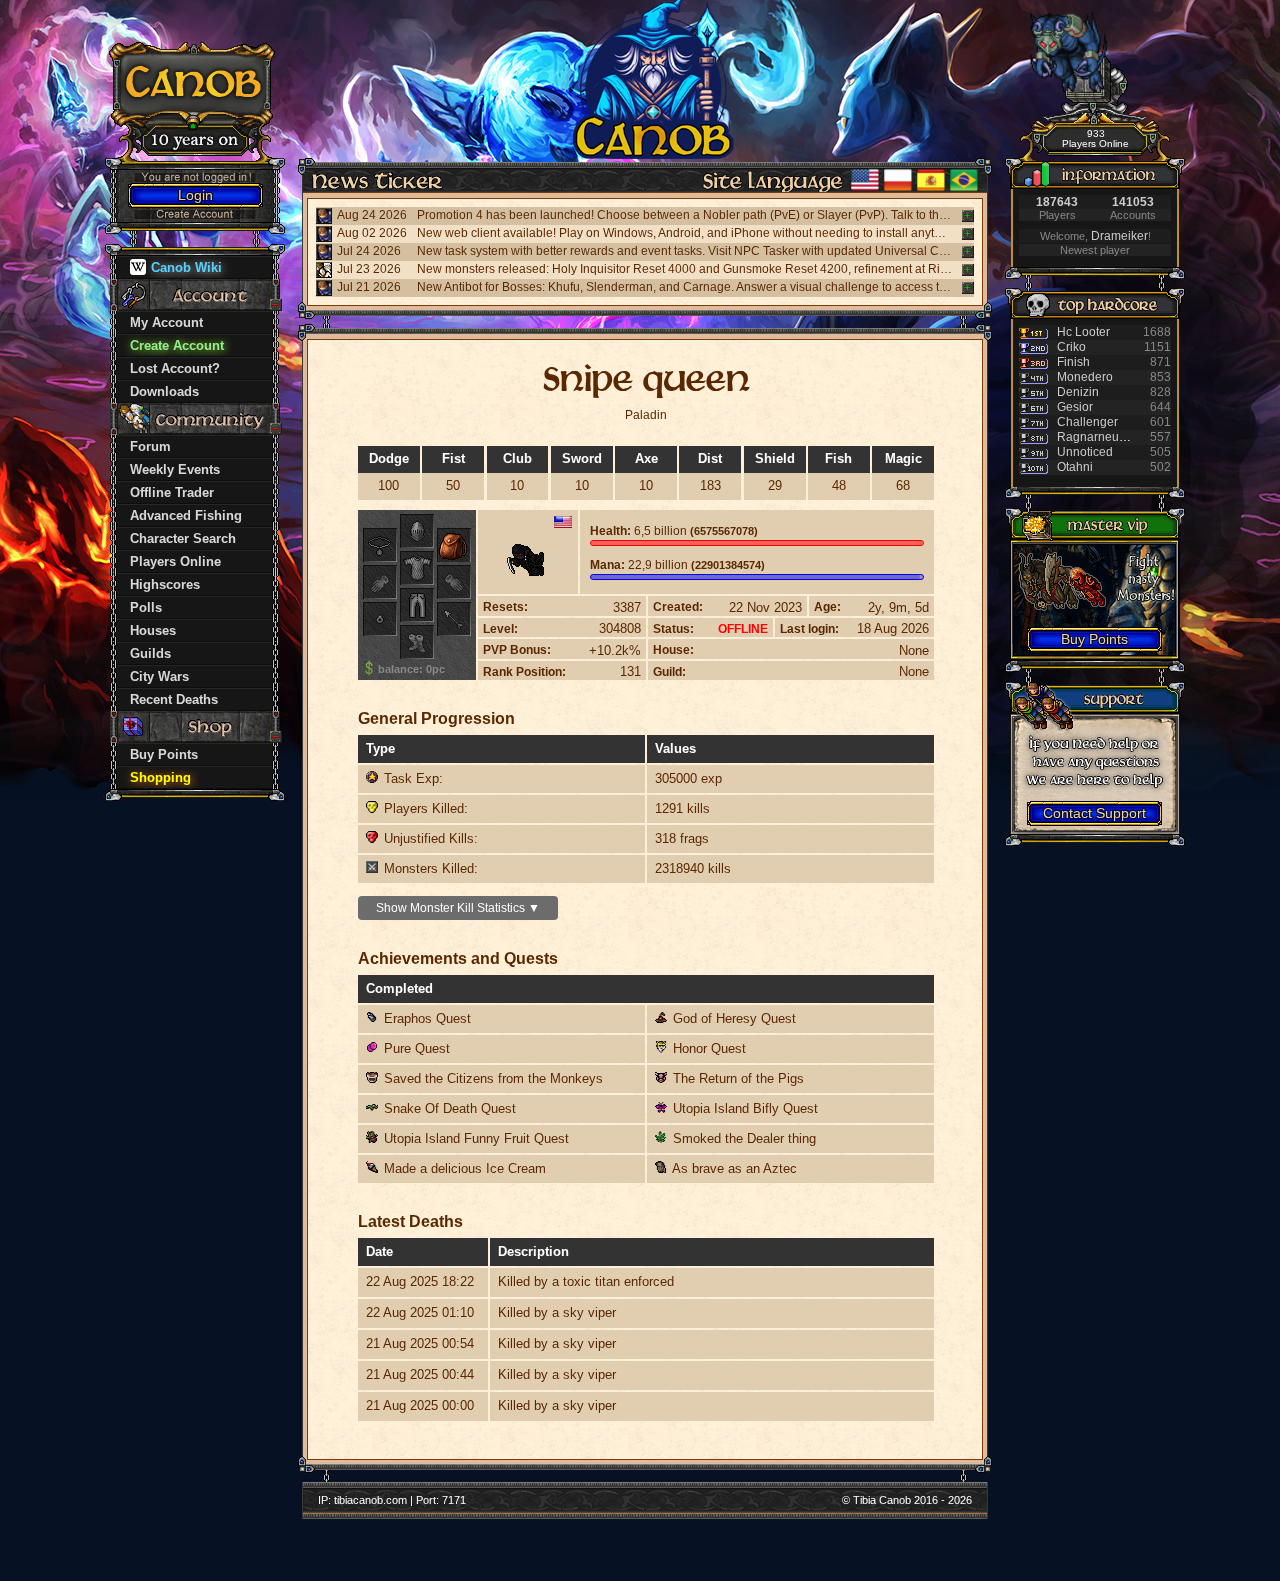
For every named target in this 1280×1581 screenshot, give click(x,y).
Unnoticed (1085, 452)
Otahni (1075, 467)
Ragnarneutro (1095, 437)
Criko (1071, 347)
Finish (1073, 362)
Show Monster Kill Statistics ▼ (458, 908)
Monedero (1085, 377)
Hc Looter (1083, 332)
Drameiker (1119, 236)
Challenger (1087, 422)
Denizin (1078, 392)
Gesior (1075, 407)
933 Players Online (1095, 138)
